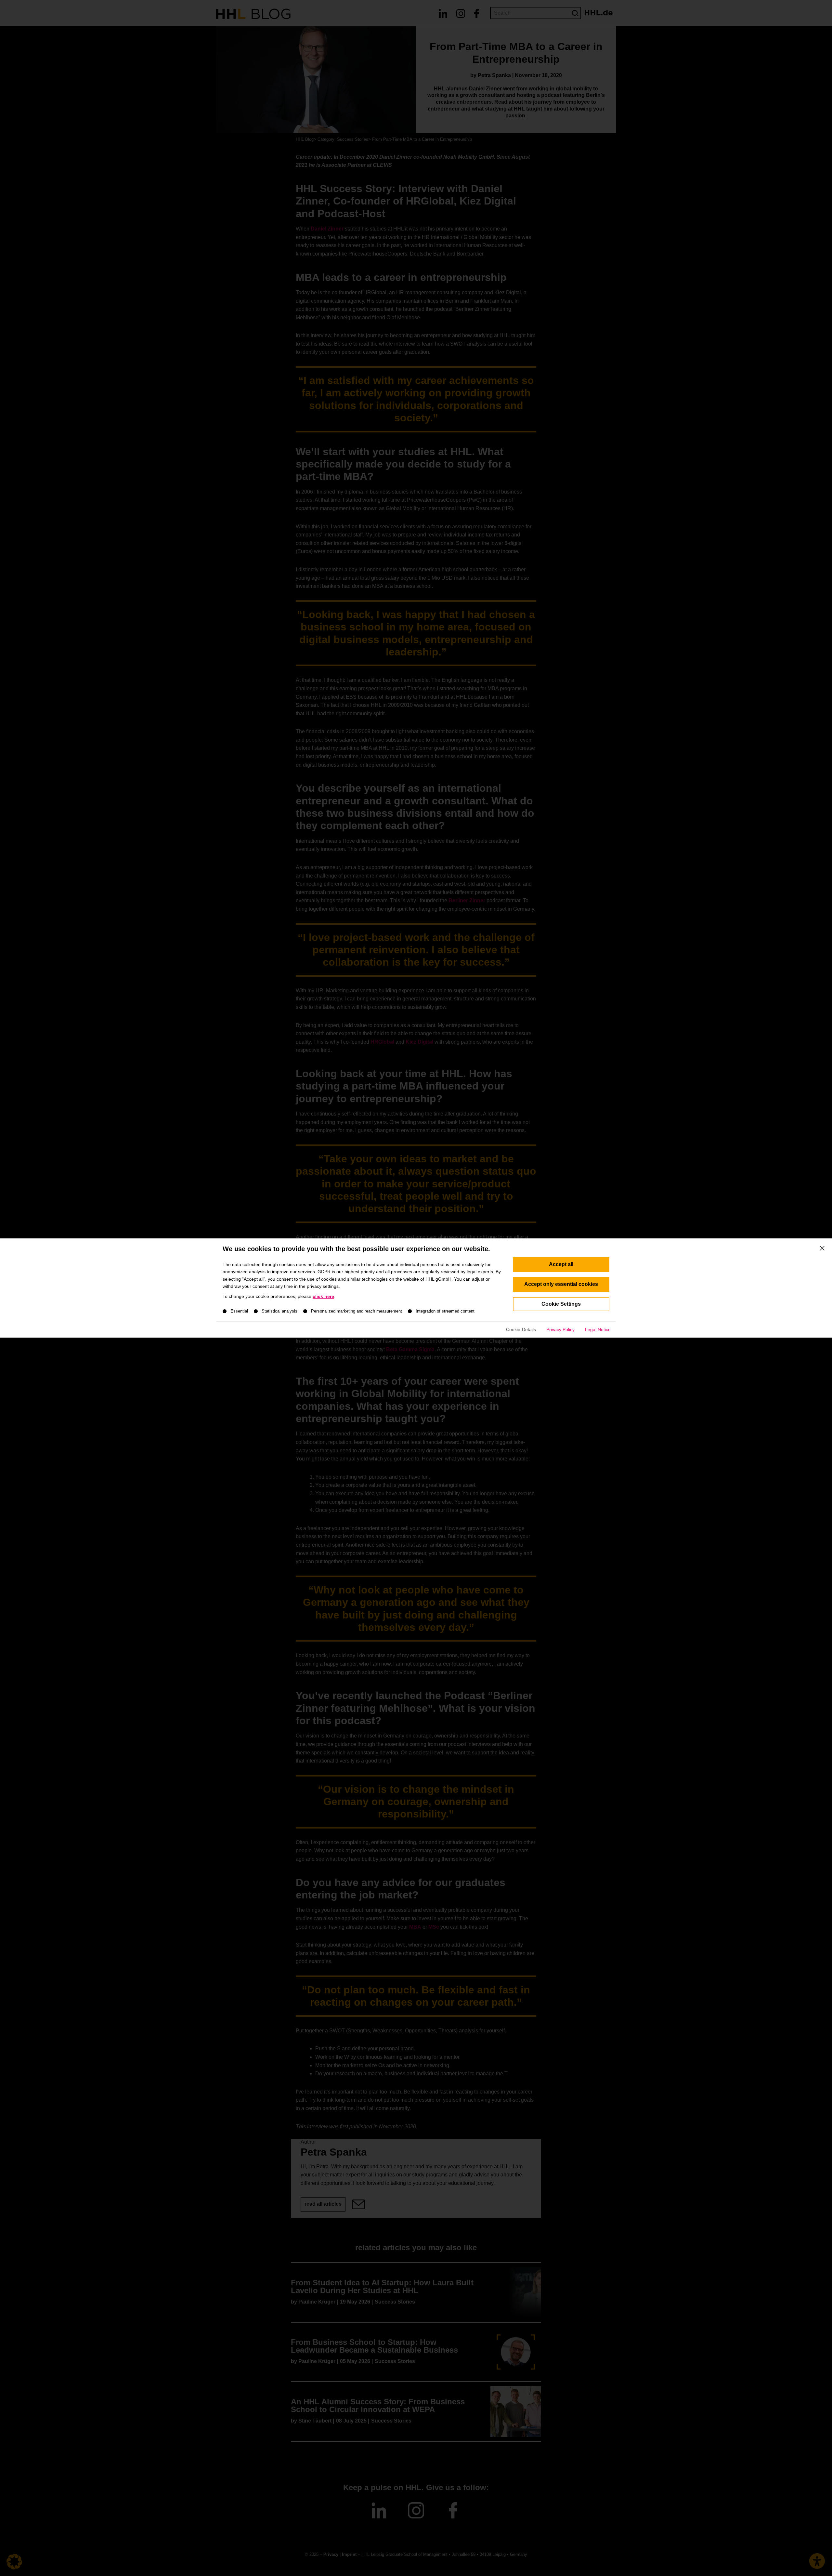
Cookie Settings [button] (561, 1304)
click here (323, 1296)
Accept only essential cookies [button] (561, 1284)
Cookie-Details (521, 1329)
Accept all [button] (561, 1264)
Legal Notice (598, 1329)
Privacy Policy (560, 1329)
